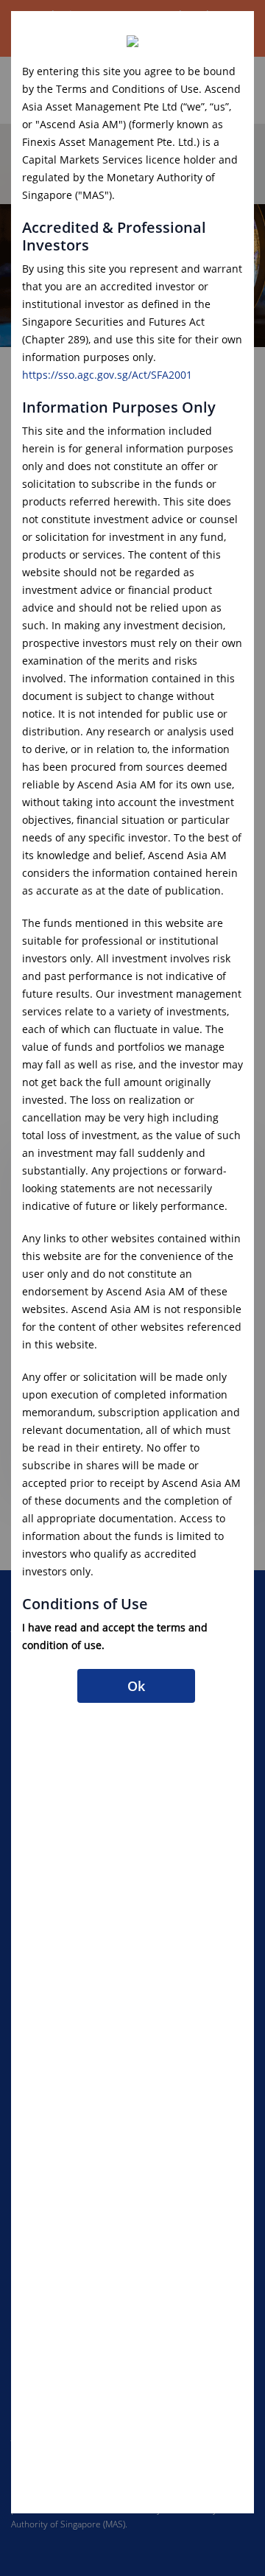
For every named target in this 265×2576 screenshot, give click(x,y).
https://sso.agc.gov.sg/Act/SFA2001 (107, 375)
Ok (137, 1686)
